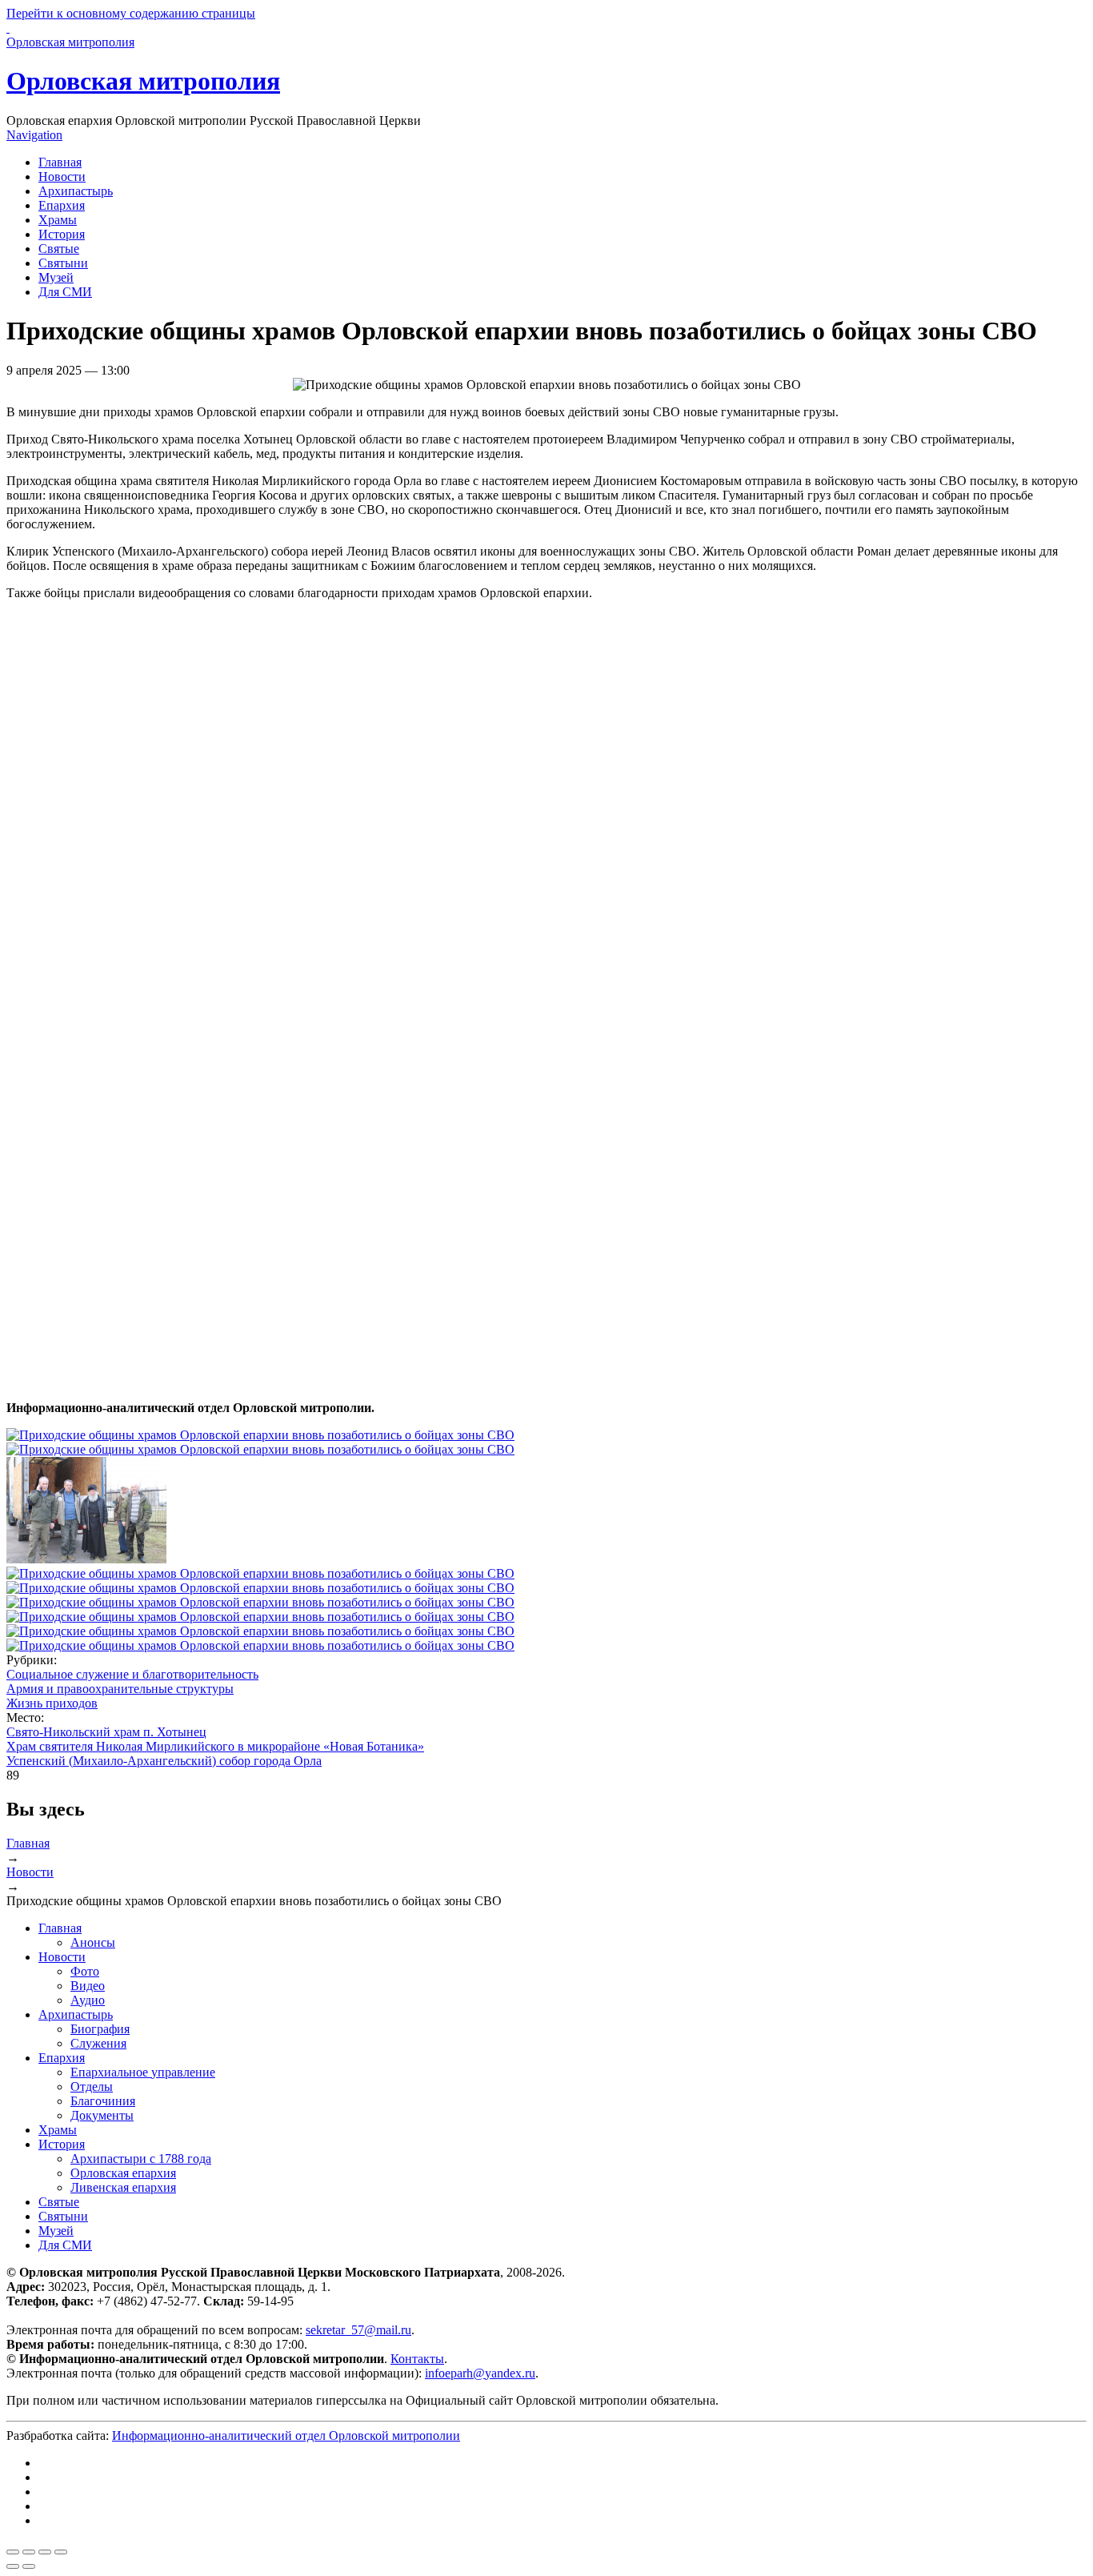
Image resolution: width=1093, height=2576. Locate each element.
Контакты (417, 2359)
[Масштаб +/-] (61, 2552)
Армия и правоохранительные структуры (120, 1689)
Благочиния (103, 2101)
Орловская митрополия (143, 81)
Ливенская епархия (123, 2187)
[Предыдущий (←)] (13, 2566)
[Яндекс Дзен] (43, 2492)
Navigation (34, 135)
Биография (100, 2029)
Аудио (88, 2000)
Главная (60, 162)
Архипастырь (76, 191)
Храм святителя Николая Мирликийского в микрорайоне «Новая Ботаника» (215, 1746)
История (62, 234)
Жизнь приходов (52, 1703)
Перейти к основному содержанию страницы (131, 13)
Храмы (58, 220)
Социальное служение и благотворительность (132, 1674)
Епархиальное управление (143, 2072)
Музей (56, 277)
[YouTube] (43, 2506)
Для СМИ (65, 292)
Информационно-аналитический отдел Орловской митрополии (286, 2436)
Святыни (63, 263)
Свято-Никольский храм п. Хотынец (106, 1732)
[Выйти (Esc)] (13, 2552)
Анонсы (93, 1942)
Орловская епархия (123, 2173)
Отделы (92, 2086)
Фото (85, 1971)
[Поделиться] (29, 2552)
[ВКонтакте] (43, 2463)
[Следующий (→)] (29, 2566)
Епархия (62, 205)
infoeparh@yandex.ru (480, 2373)
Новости (62, 177)
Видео (88, 1986)
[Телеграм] (43, 2477)
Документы (102, 2115)
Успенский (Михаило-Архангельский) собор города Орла (164, 1761)
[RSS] (43, 2520)
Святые (59, 249)
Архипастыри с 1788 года (141, 2159)
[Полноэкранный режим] (45, 2552)
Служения (98, 2043)
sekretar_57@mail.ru (358, 2330)
